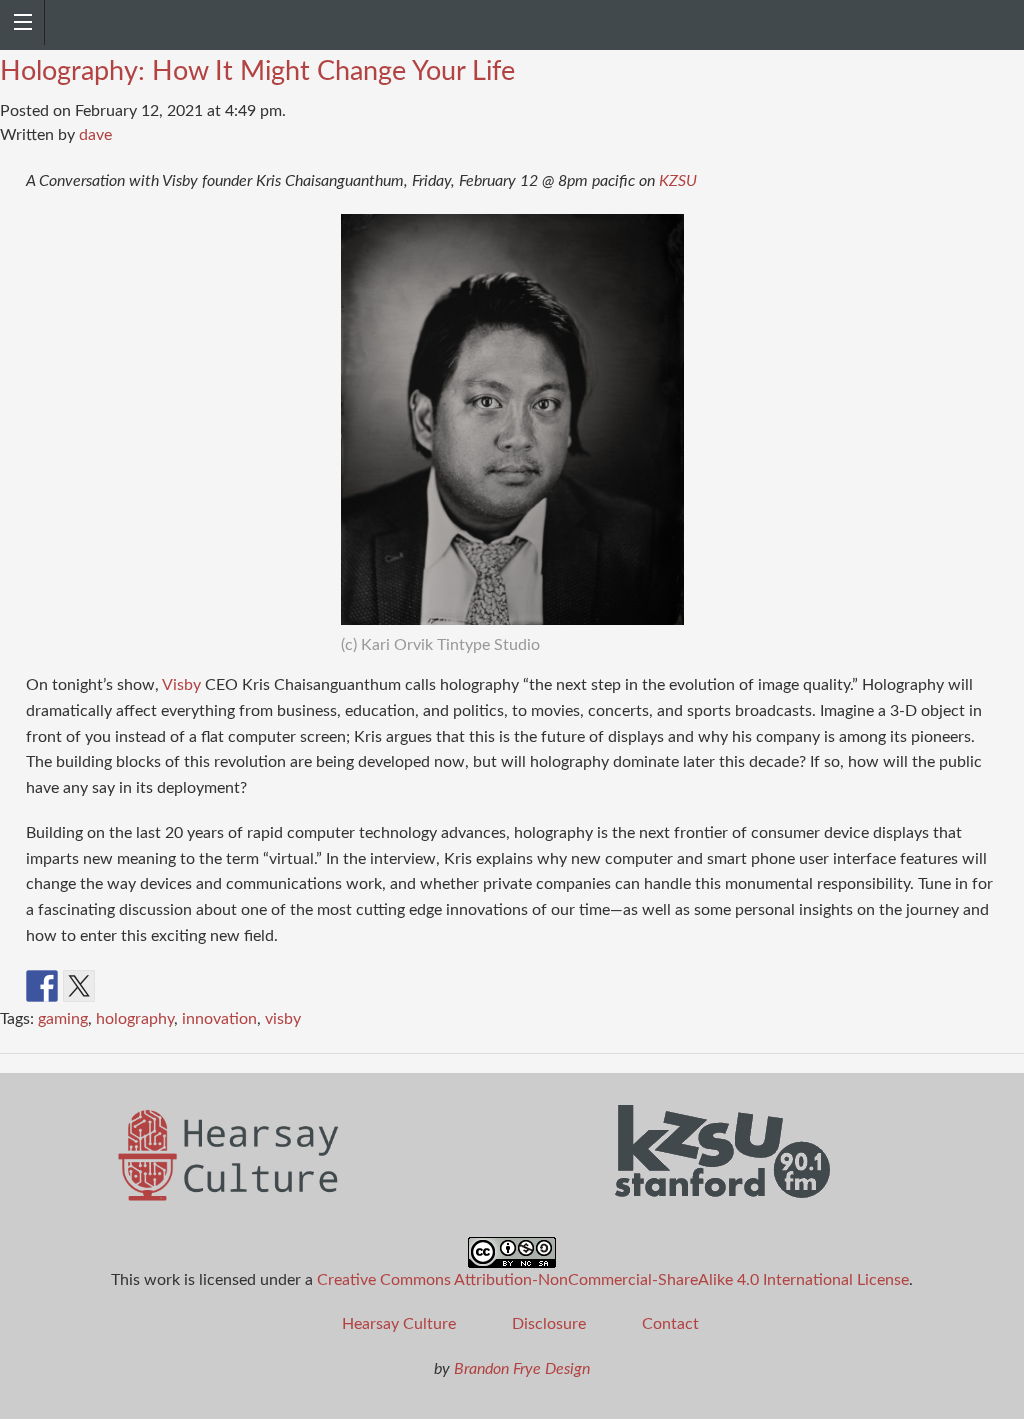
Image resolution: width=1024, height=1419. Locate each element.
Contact (670, 1324)
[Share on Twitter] (79, 986)
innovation (219, 1019)
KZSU (678, 181)
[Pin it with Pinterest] (153, 986)
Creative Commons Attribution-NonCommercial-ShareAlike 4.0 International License (613, 1280)
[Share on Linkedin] (190, 986)
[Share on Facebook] (42, 986)
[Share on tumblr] (227, 986)
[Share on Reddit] (116, 986)
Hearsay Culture (399, 1324)
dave (95, 135)
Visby (181, 685)
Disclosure (549, 1324)
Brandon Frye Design (522, 1369)
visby (283, 1019)
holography (135, 1019)
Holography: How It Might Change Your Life (257, 71)
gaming (63, 1019)
